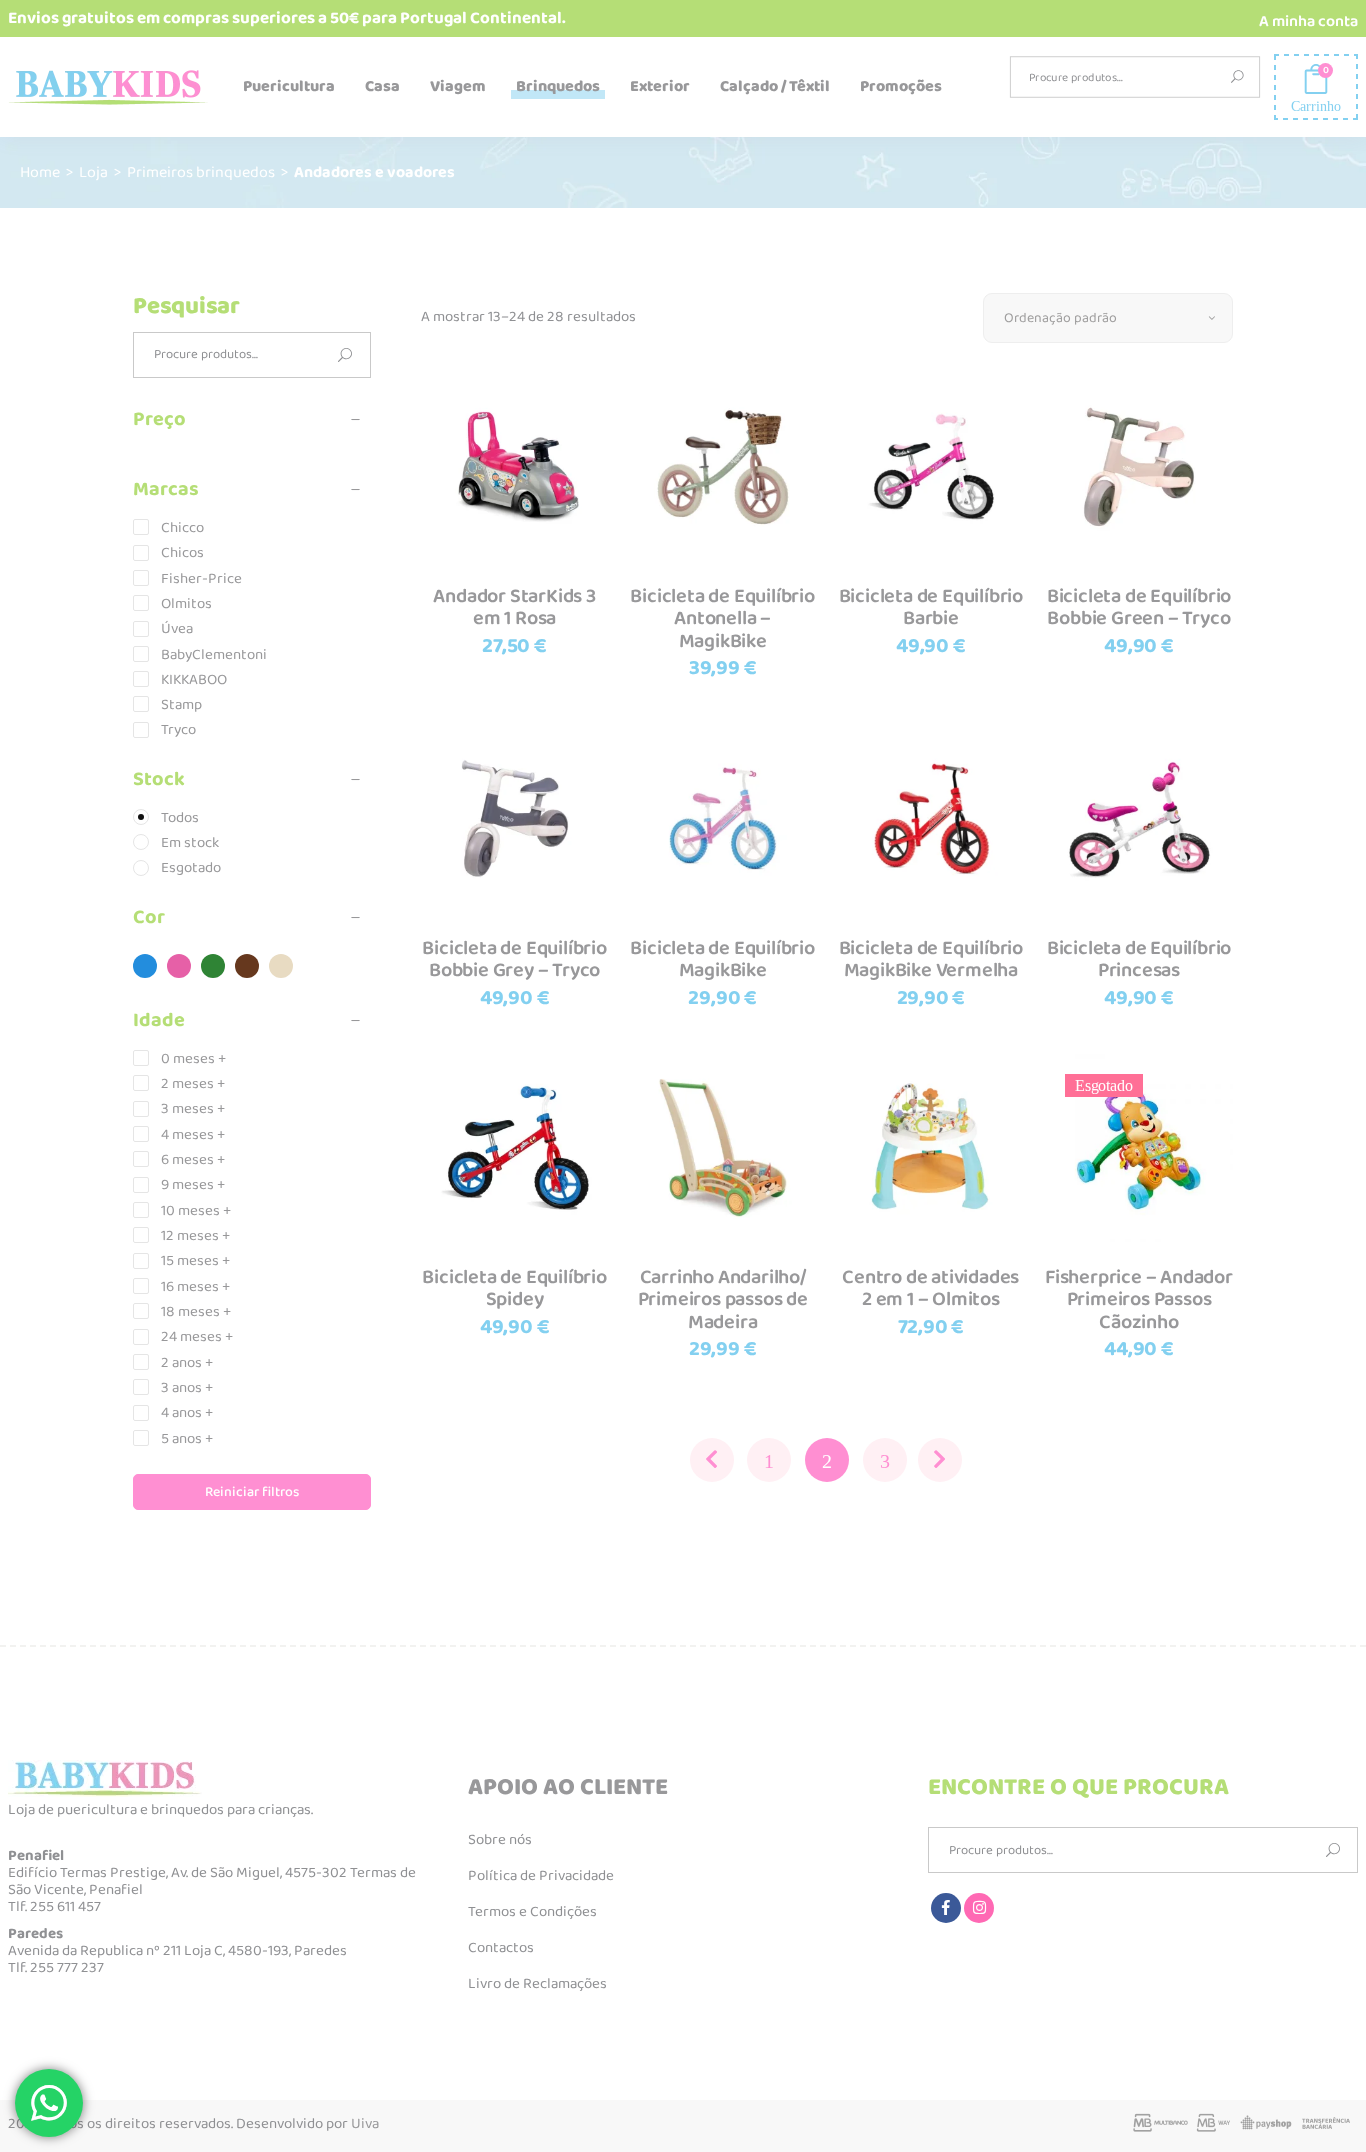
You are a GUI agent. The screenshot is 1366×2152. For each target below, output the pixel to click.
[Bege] (281, 966)
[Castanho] (247, 966)
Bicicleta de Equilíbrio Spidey (514, 1288)
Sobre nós (500, 1840)
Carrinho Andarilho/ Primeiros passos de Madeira (723, 1299)
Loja (93, 172)
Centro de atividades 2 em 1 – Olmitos (930, 1288)
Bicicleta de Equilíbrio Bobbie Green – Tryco (1139, 607)
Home (40, 172)
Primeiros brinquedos (201, 172)
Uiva (365, 2124)
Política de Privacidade (541, 1876)
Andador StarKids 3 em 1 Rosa (514, 607)
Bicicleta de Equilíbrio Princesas (1139, 959)
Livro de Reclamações (537, 1984)
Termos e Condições (532, 1912)
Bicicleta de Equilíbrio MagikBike (722, 959)
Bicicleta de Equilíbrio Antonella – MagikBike (722, 618)
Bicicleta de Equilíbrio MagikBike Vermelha (931, 959)
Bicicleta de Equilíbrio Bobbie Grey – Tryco (514, 959)
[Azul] (145, 966)
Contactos (501, 1948)
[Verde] (213, 966)
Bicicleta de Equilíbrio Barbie (931, 607)
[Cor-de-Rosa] (179, 966)
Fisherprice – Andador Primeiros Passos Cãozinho (1139, 1299)
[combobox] (1108, 318)
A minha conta (1308, 21)
